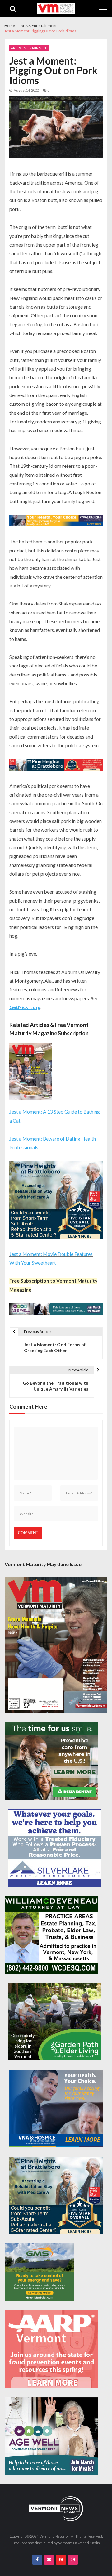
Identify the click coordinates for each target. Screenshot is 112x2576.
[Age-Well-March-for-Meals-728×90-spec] (56, 1310)
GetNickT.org (25, 1007)
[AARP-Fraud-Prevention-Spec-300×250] (51, 2349)
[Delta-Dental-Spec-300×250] (51, 1761)
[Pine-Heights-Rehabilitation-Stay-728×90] (56, 766)
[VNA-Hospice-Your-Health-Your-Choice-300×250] (56, 2109)
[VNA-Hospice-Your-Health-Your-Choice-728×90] (56, 521)
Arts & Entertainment (29, 48)
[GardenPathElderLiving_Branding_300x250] (54, 2022)
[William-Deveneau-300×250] (51, 1935)
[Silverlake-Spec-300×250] (54, 1848)
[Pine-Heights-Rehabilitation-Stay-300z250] (56, 1201)
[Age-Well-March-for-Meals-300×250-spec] (51, 2436)
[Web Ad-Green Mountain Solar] (40, 2272)
